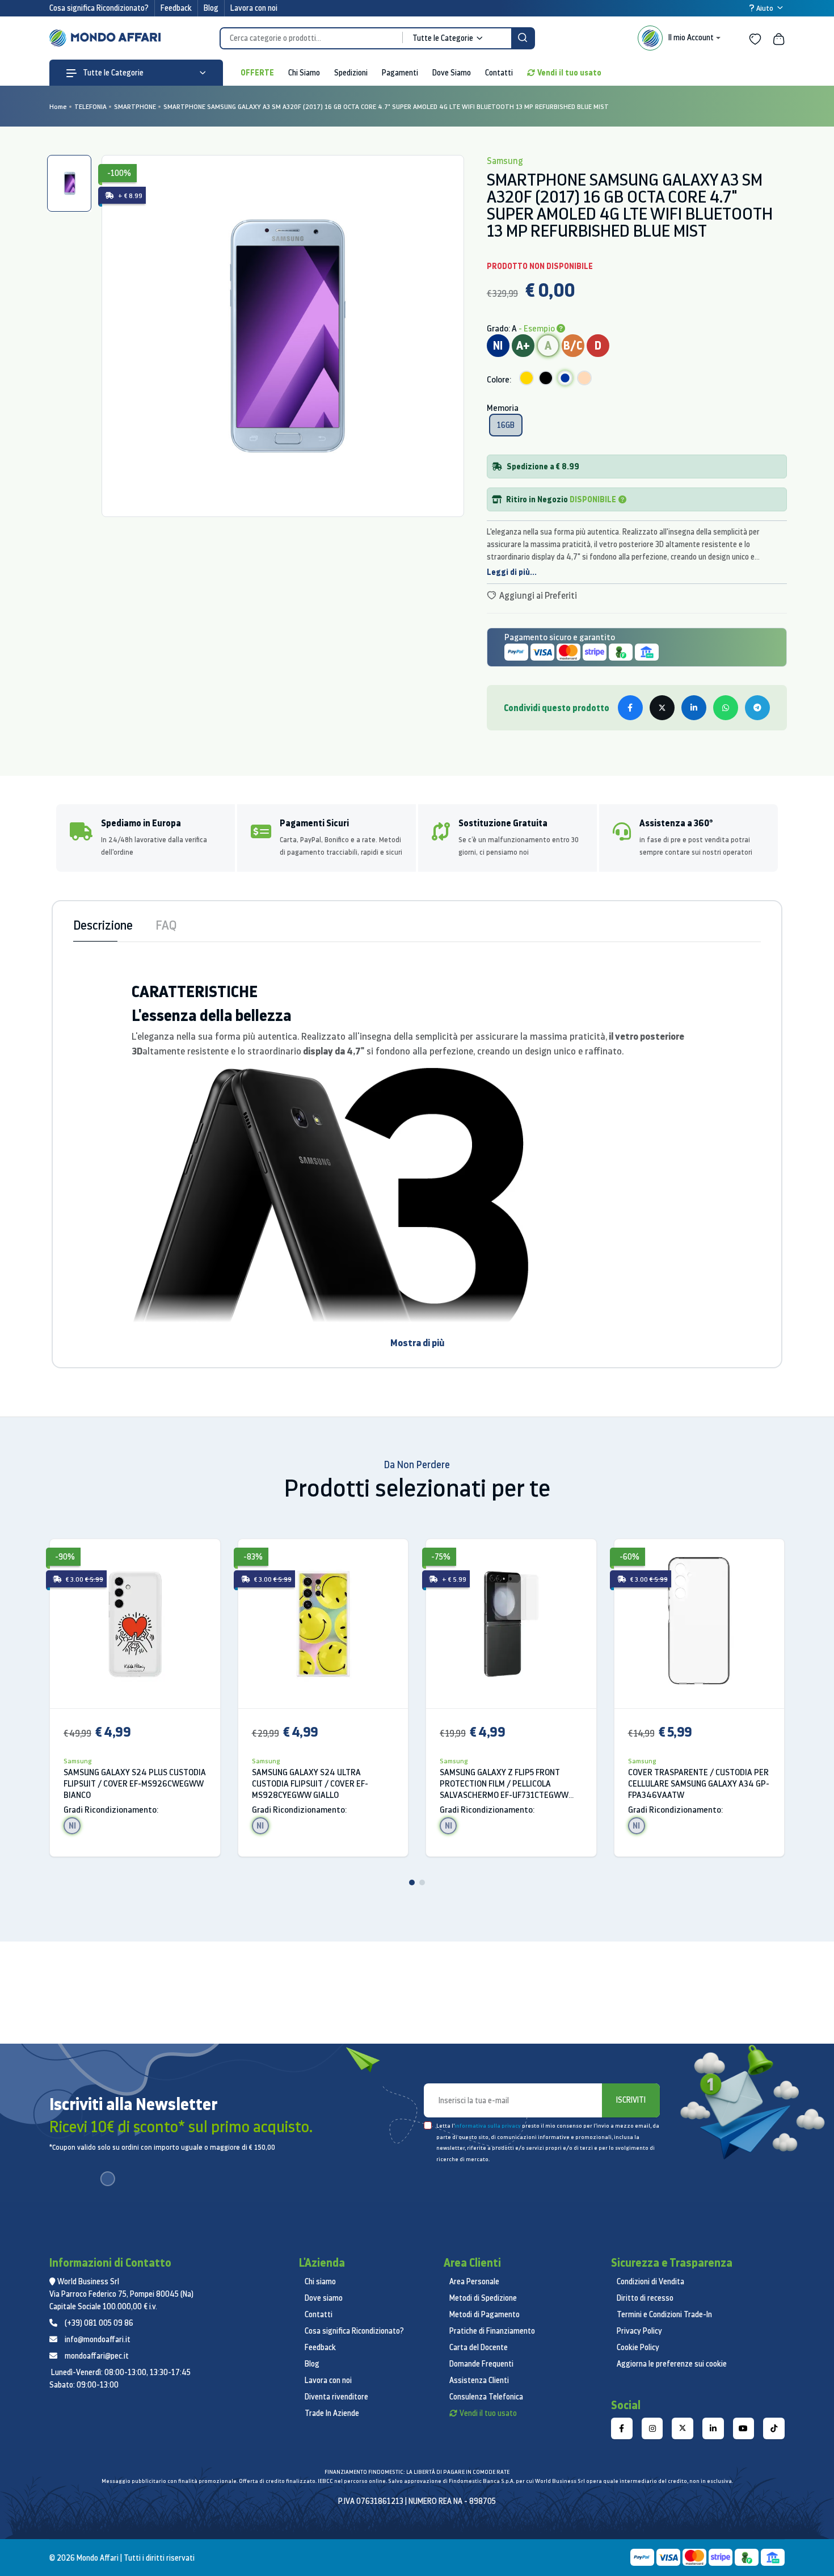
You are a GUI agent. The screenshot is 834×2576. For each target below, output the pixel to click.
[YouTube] (744, 2428)
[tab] (69, 183)
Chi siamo (320, 2281)
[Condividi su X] (662, 708)
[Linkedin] (713, 2428)
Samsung (78, 1761)
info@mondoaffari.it (98, 2339)
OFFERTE (257, 72)
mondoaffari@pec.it (97, 2356)
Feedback (176, 8)
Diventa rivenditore (336, 2397)
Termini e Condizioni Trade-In (664, 2314)
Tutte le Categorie (112, 73)
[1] (412, 1882)
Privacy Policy (639, 2331)
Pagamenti (400, 73)
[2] (422, 1882)
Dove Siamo (452, 73)
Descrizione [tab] (103, 925)
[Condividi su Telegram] (757, 708)
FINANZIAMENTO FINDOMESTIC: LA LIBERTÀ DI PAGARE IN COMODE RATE (417, 2472)
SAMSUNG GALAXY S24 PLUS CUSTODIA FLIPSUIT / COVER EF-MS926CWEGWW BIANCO (135, 1783)
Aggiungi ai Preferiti (537, 595)
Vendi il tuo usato (569, 72)
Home (58, 106)
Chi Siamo (304, 73)
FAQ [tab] (166, 925)
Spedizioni (351, 73)
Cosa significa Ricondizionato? (99, 8)
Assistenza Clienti (479, 2380)
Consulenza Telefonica (486, 2397)
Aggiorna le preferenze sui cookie (672, 2364)
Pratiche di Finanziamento (492, 2331)
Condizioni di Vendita (650, 2281)
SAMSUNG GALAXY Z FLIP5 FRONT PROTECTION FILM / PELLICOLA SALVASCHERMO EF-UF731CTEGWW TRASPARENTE (504, 1784)
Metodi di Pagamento (485, 2314)
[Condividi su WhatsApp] (726, 708)
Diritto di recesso (645, 2298)
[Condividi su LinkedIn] (694, 708)
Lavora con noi (254, 8)
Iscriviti (631, 2100)
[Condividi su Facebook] (630, 708)
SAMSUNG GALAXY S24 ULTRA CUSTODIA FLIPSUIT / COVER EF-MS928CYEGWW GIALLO (310, 1783)
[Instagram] (652, 2428)
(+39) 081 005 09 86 (99, 2323)
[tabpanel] (283, 336)
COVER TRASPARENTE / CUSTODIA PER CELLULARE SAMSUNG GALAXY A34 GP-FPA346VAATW (699, 1783)
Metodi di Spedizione (483, 2298)
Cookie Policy (638, 2347)
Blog (211, 8)
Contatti (499, 73)
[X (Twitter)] (683, 2428)
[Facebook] (622, 2428)
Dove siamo (324, 2298)
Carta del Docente (479, 2347)
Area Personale (474, 2281)
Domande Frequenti (481, 2364)
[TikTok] (774, 2428)
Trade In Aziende (332, 2413)
